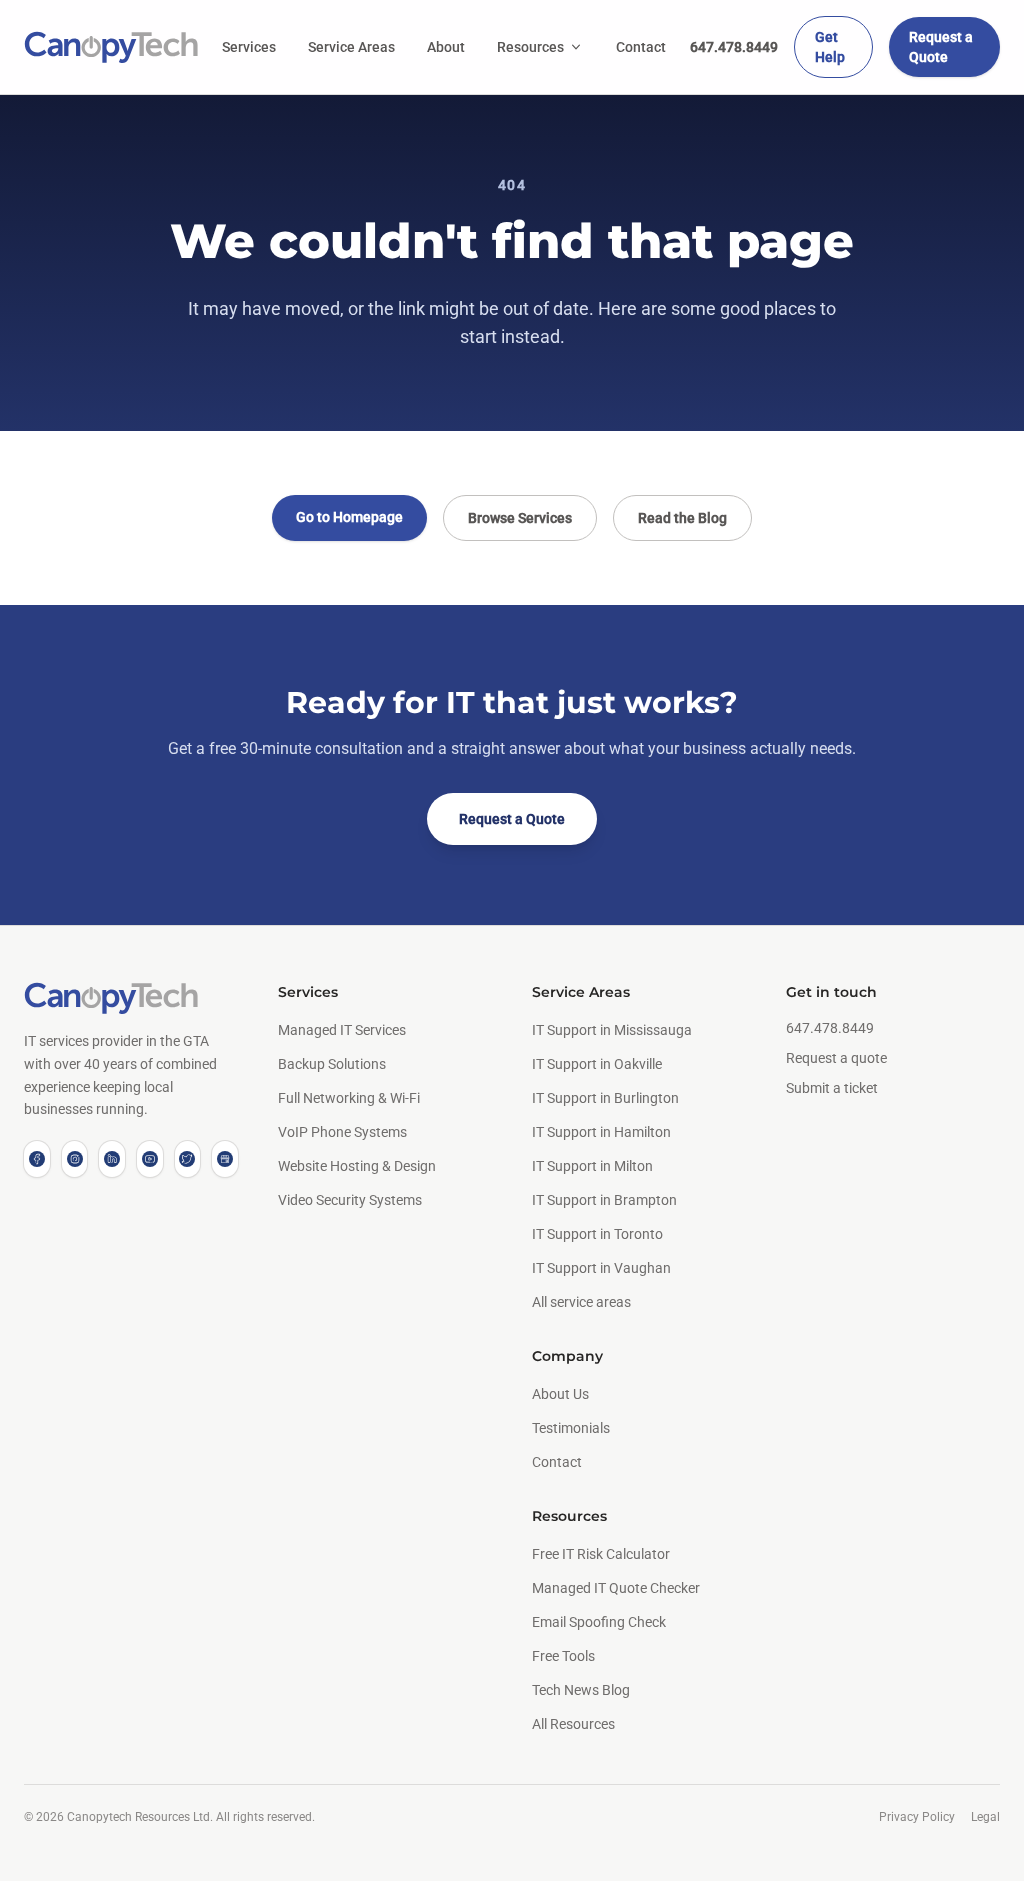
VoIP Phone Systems (342, 1132)
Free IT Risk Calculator (601, 1554)
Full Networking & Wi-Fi (349, 1098)
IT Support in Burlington (605, 1098)
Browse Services (520, 518)
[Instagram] (75, 1159)
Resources (530, 47)
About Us (560, 1394)
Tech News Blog (581, 1690)
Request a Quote (941, 47)
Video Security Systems (350, 1200)
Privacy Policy (917, 1817)
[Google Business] (225, 1159)
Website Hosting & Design (357, 1166)
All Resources (573, 1724)
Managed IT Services (342, 1030)
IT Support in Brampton (604, 1200)
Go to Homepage (349, 517)
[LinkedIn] (112, 1159)
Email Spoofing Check (599, 1622)
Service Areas (351, 47)
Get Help (830, 47)
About (446, 47)
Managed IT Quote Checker (616, 1588)
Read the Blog (682, 518)
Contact (641, 47)
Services (249, 47)
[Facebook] (37, 1159)
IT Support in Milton (592, 1166)
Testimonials (571, 1428)
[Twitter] (188, 1159)
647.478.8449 (734, 47)
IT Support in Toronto (597, 1234)
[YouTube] (150, 1159)
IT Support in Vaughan (601, 1268)
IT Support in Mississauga (612, 1030)
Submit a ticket (832, 1088)
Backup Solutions (332, 1064)
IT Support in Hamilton (601, 1132)
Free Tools (563, 1656)
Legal (985, 1817)
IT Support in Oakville (597, 1064)
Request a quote (836, 1058)
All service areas (581, 1302)
